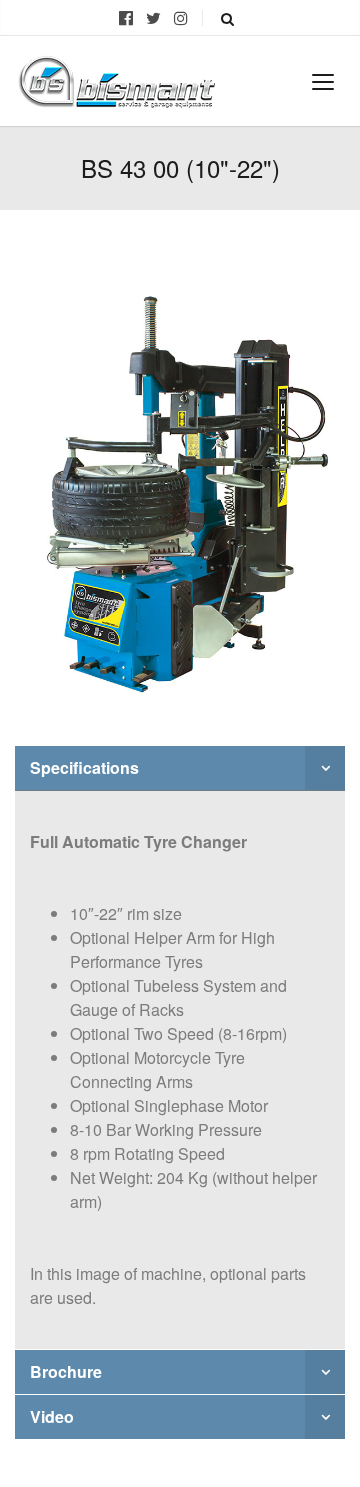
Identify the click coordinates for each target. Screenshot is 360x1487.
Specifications (84, 767)
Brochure (66, 1371)
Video (52, 1416)
